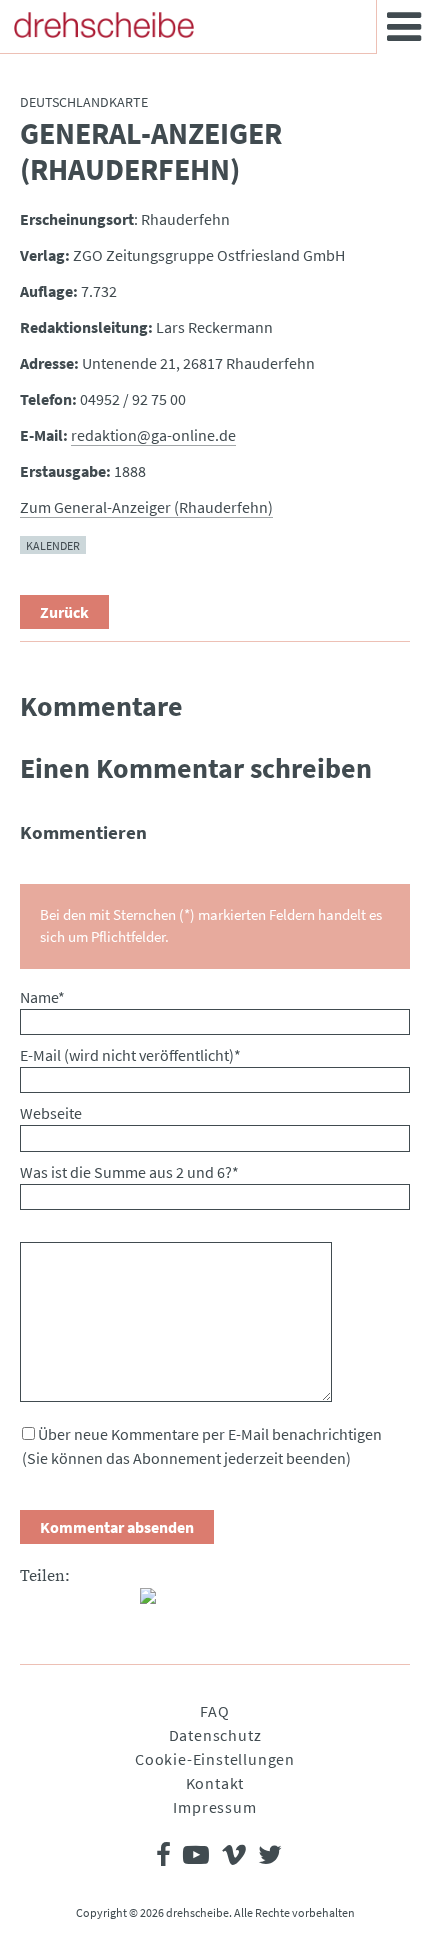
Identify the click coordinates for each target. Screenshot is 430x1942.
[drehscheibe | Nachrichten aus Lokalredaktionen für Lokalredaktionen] (104, 25)
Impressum (214, 1807)
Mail (116, 1604)
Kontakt (215, 1783)
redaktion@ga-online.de (153, 435)
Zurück (64, 612)
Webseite (51, 1113)
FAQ (214, 1711)
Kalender (53, 544)
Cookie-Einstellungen (215, 1759)
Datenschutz (215, 1735)
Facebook (36, 1604)
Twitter (76, 1604)
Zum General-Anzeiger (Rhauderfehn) (146, 507)
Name (42, 997)
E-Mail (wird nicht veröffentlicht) (130, 1055)
